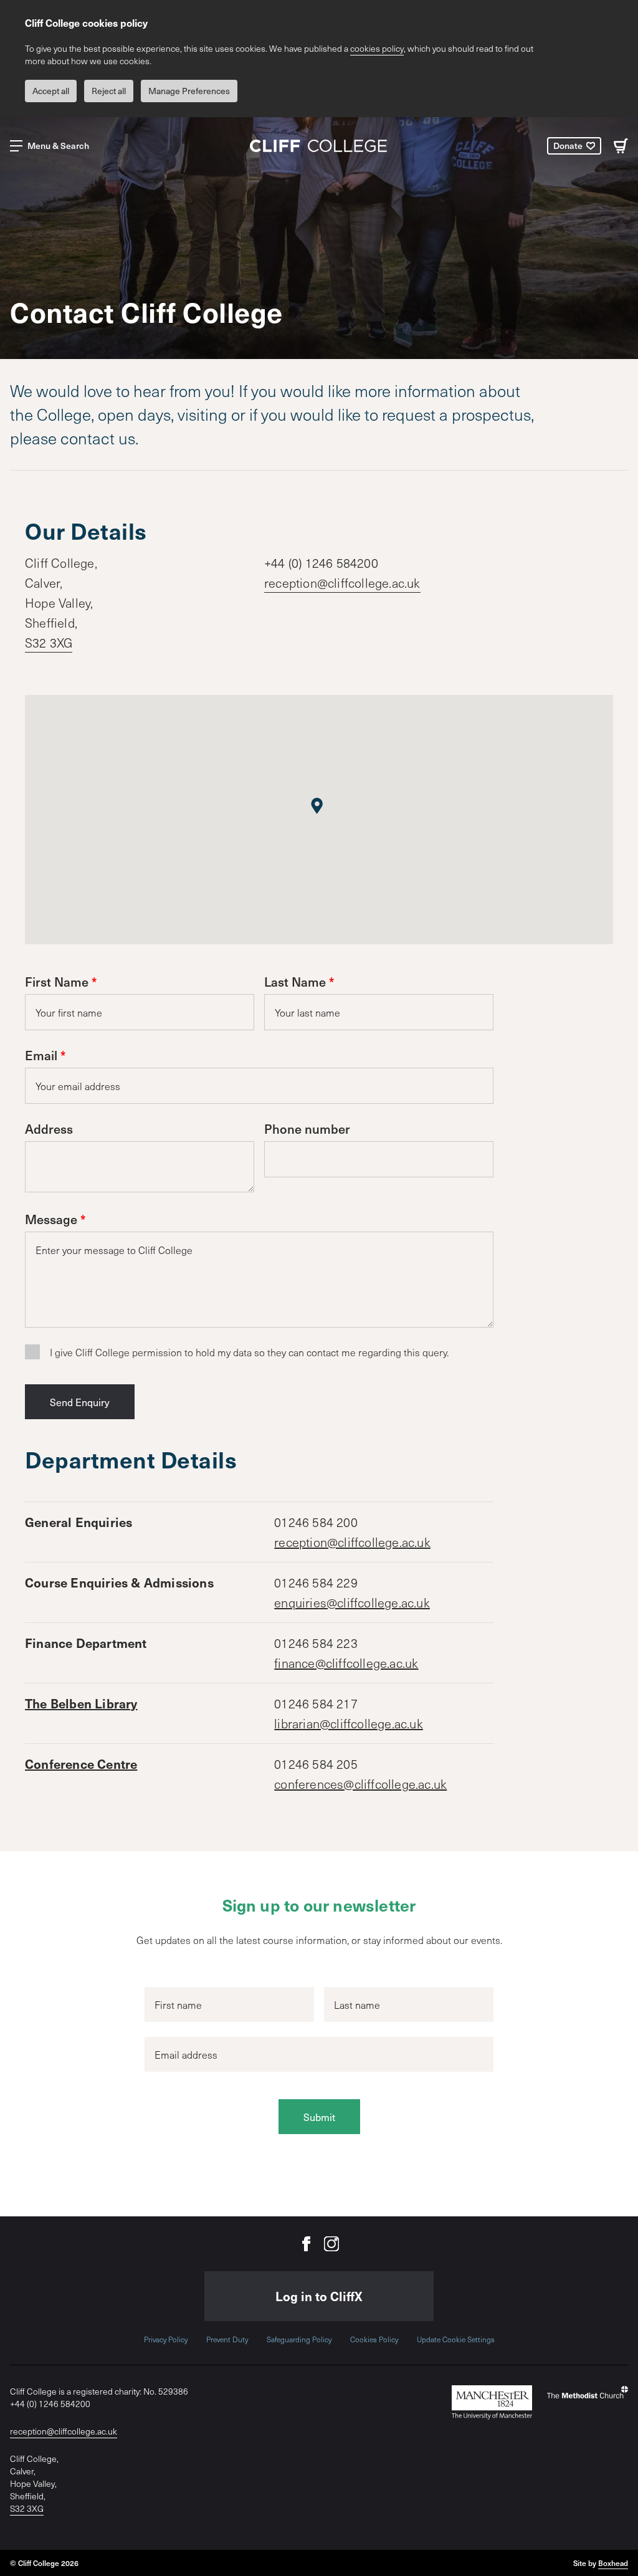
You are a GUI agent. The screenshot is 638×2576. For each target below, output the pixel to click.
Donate (568, 146)
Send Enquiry (80, 1402)
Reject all (109, 91)
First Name (57, 982)
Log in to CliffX (319, 2296)
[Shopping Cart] (621, 146)
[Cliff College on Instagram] (331, 2244)
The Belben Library (81, 1703)
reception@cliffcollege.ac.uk (342, 583)
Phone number (307, 1129)
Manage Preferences (189, 91)
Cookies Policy (374, 2339)
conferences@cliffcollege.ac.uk (360, 1784)
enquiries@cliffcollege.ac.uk (352, 1602)
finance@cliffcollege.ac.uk (346, 1663)
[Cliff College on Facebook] (307, 2244)
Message (51, 1219)
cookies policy (377, 48)
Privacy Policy (166, 2339)
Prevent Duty (227, 2339)
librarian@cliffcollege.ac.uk (349, 1723)
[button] (317, 804)
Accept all (51, 91)
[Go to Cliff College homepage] (319, 146)
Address (49, 1129)
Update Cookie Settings (456, 2339)
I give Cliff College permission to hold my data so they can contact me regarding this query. (249, 1352)
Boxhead (613, 2563)
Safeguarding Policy (299, 2339)
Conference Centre (81, 1764)
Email (41, 1055)
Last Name (295, 982)
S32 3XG (49, 643)
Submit (319, 2117)
